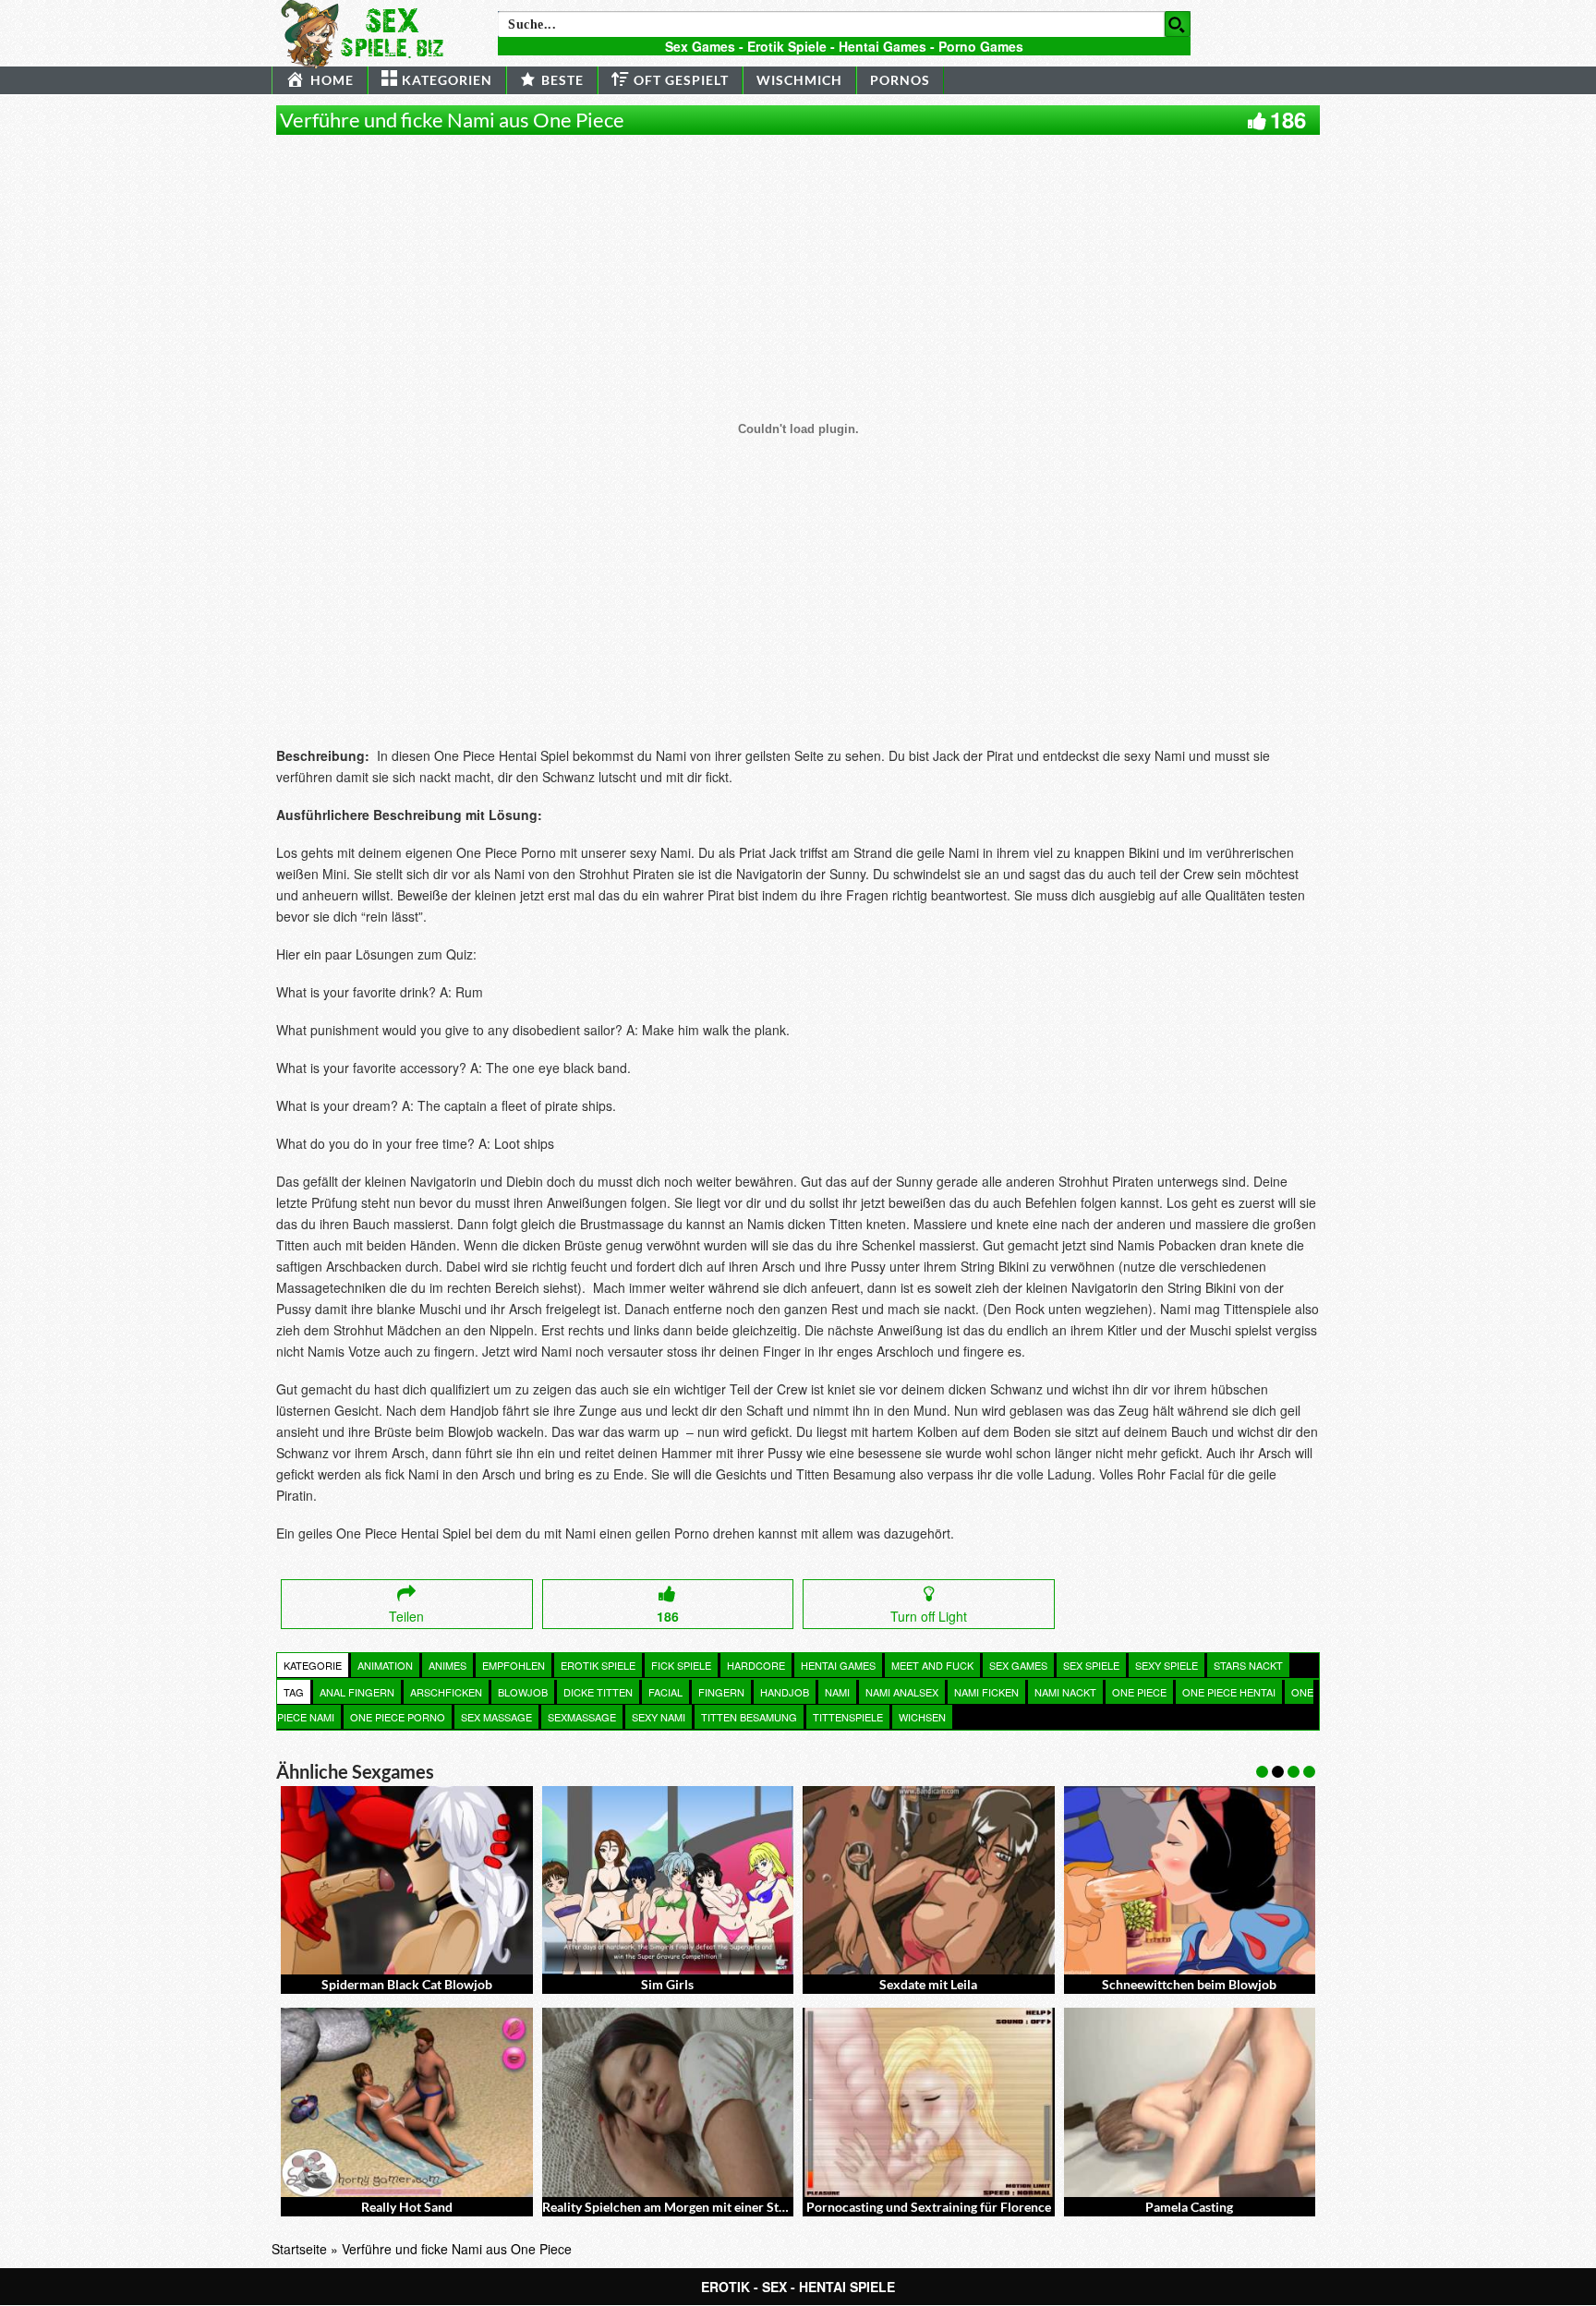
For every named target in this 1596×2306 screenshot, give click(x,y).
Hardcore (756, 1665)
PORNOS (900, 80)
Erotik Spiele (598, 1665)
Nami (837, 1692)
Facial (665, 1692)
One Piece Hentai (1229, 1692)
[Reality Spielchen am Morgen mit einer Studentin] (668, 2102)
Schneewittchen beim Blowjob (1189, 1984)
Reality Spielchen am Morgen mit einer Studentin (683, 2207)
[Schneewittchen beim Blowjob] (1190, 1880)
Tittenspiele (848, 1717)
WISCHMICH (799, 80)
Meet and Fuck (932, 1665)
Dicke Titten (598, 1692)
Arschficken (446, 1692)
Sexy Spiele (1167, 1665)
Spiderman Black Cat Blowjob (407, 1984)
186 (1288, 119)
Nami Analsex (902, 1692)
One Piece (1139, 1692)
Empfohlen (514, 1665)
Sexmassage (582, 1717)
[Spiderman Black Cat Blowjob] (407, 1880)
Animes (447, 1665)
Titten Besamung (749, 1717)
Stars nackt (1248, 1665)
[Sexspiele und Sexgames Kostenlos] (370, 32)
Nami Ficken (986, 1692)
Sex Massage (496, 1717)
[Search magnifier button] (1178, 24)
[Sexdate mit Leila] (929, 1880)
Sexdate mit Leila (928, 1984)
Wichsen (922, 1717)
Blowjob (523, 1692)
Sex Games (1018, 1665)
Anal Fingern (357, 1692)
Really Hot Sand (407, 2207)
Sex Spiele (1091, 1665)
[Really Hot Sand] (407, 2102)
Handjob (785, 1692)
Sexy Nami (659, 1717)
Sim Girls (667, 1984)
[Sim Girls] (668, 1880)
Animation (385, 1665)
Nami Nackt (1065, 1692)
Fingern (721, 1692)
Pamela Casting (1189, 2207)
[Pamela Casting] (1190, 2102)
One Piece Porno (398, 1717)
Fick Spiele (681, 1665)
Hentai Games (838, 1665)
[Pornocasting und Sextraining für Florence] (929, 2102)
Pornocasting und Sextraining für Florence (929, 2207)
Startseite (299, 2249)
